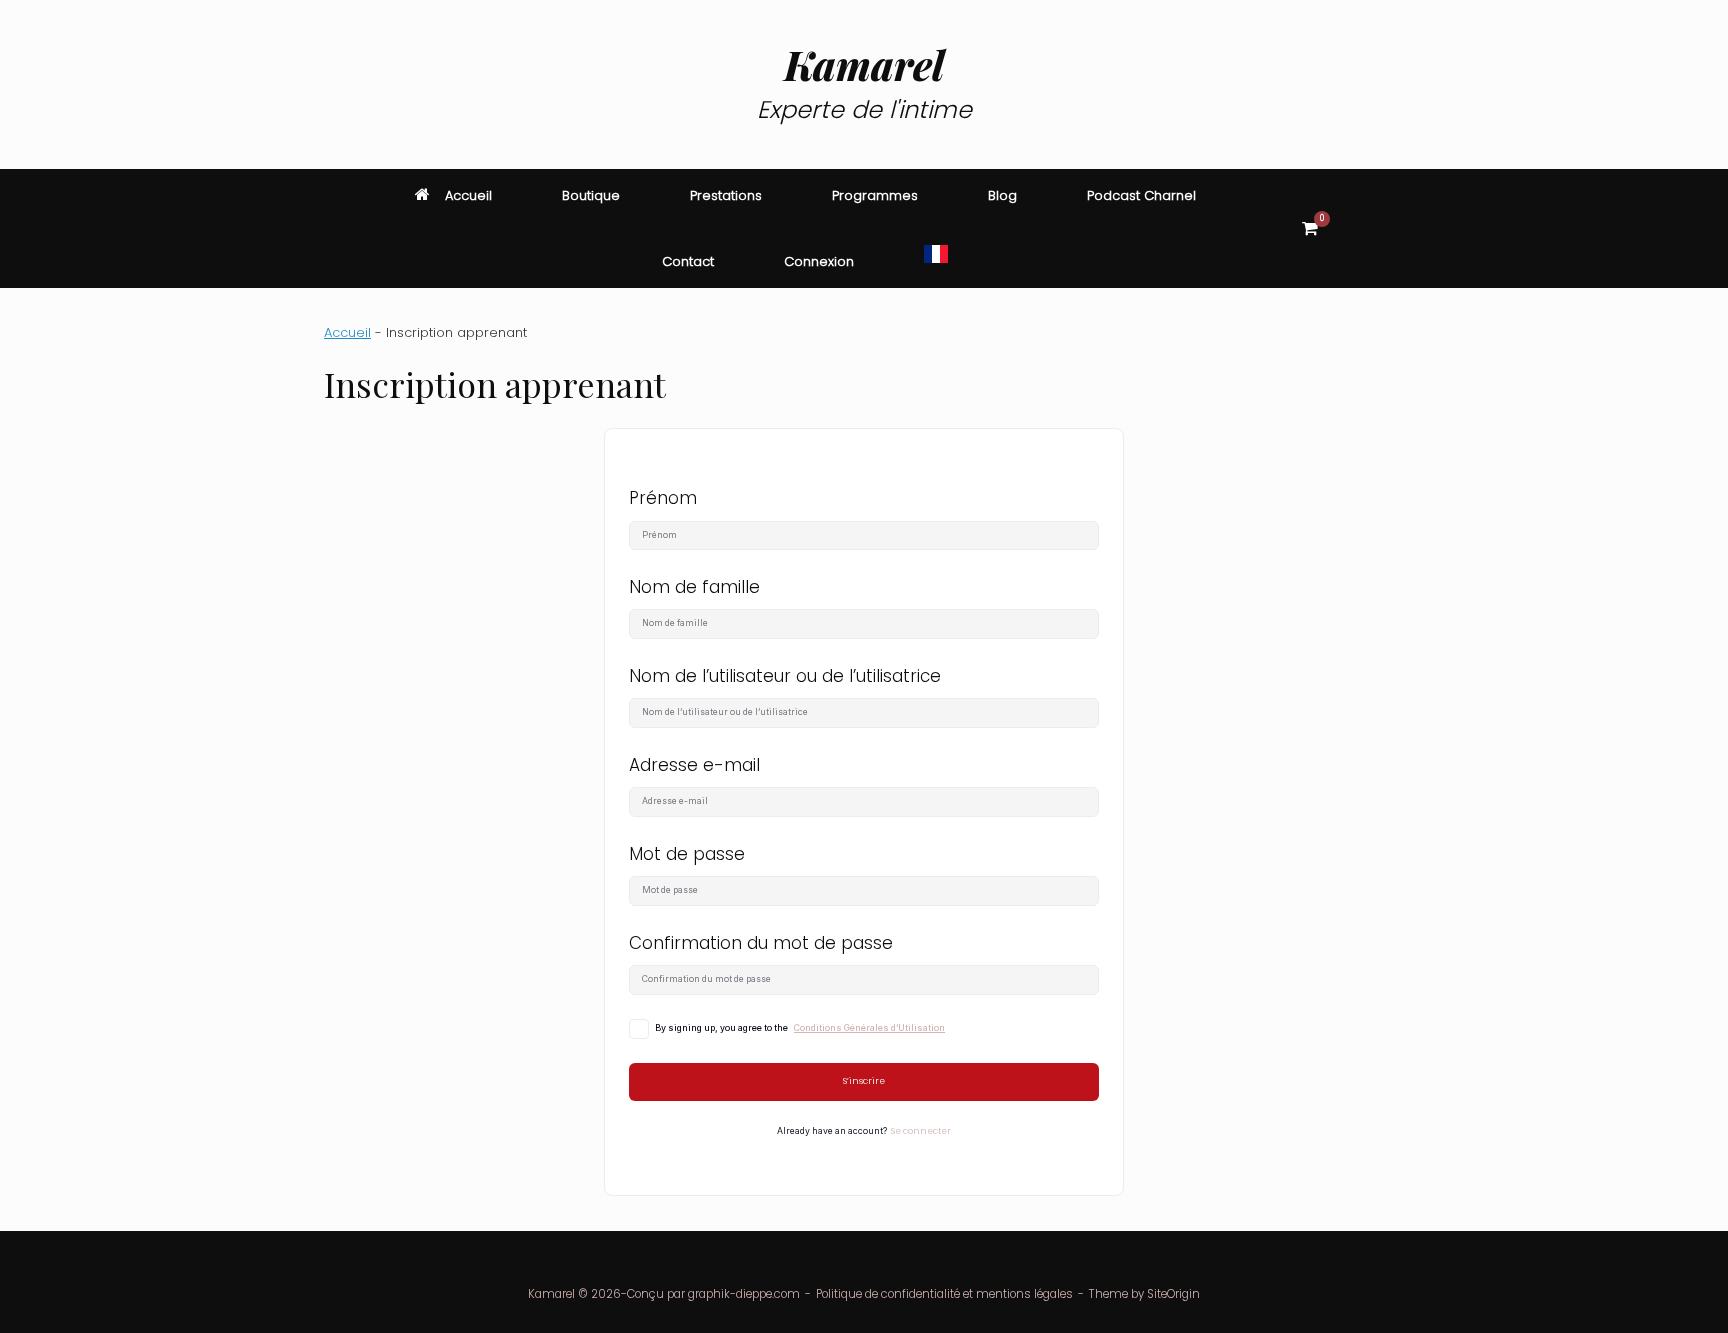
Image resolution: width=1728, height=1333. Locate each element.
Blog (1002, 195)
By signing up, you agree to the (800, 1028)
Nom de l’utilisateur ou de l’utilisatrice (785, 676)
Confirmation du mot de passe (761, 943)
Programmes (875, 195)
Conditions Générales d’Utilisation (869, 1028)
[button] (1374, 228)
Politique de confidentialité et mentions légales (944, 1294)
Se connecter (921, 1131)
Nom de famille (694, 587)
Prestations (726, 195)
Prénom (663, 498)
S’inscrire (864, 1081)
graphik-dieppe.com (744, 1294)
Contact (688, 261)
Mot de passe (687, 854)
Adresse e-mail (694, 765)
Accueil (468, 195)
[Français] (936, 255)
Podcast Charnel (1141, 195)
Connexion (819, 261)
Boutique (591, 195)
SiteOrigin (1173, 1294)
